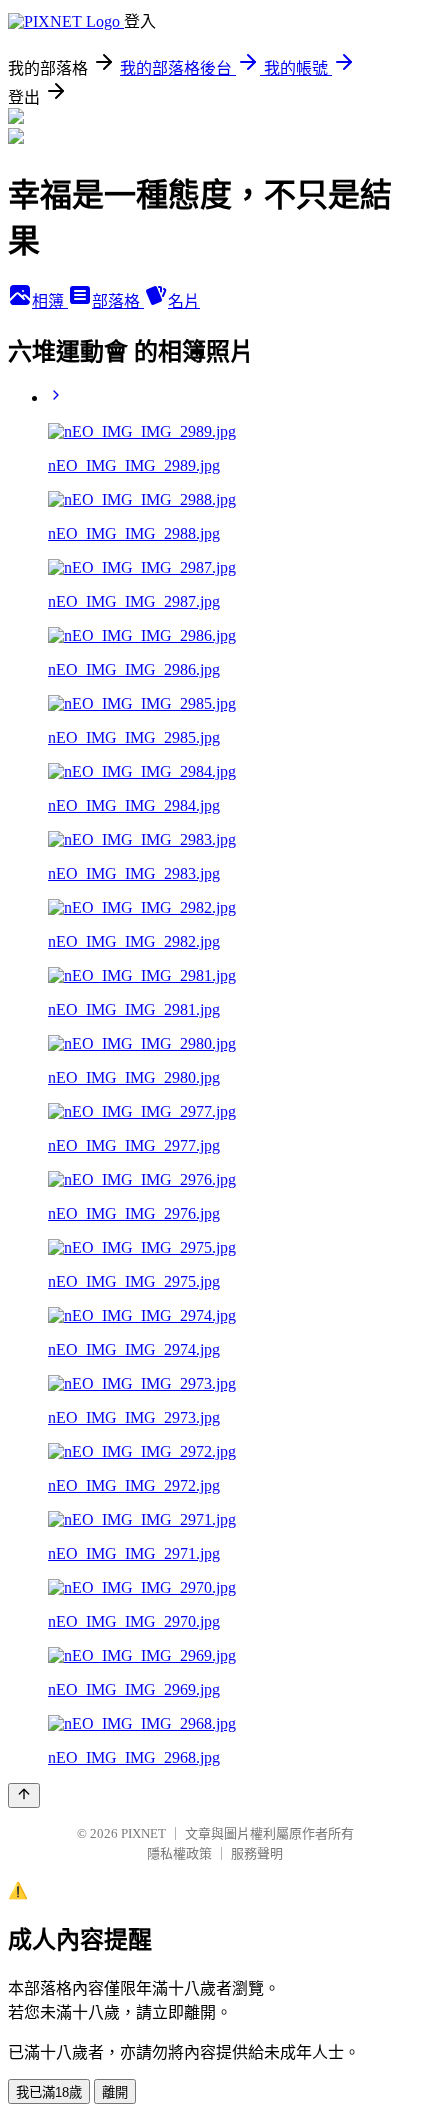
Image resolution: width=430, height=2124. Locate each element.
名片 (184, 301)
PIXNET (143, 1833)
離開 (115, 2092)
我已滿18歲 (49, 2092)
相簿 (50, 301)
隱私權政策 (179, 1853)
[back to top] (24, 1795)
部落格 (118, 301)
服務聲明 (257, 1853)
